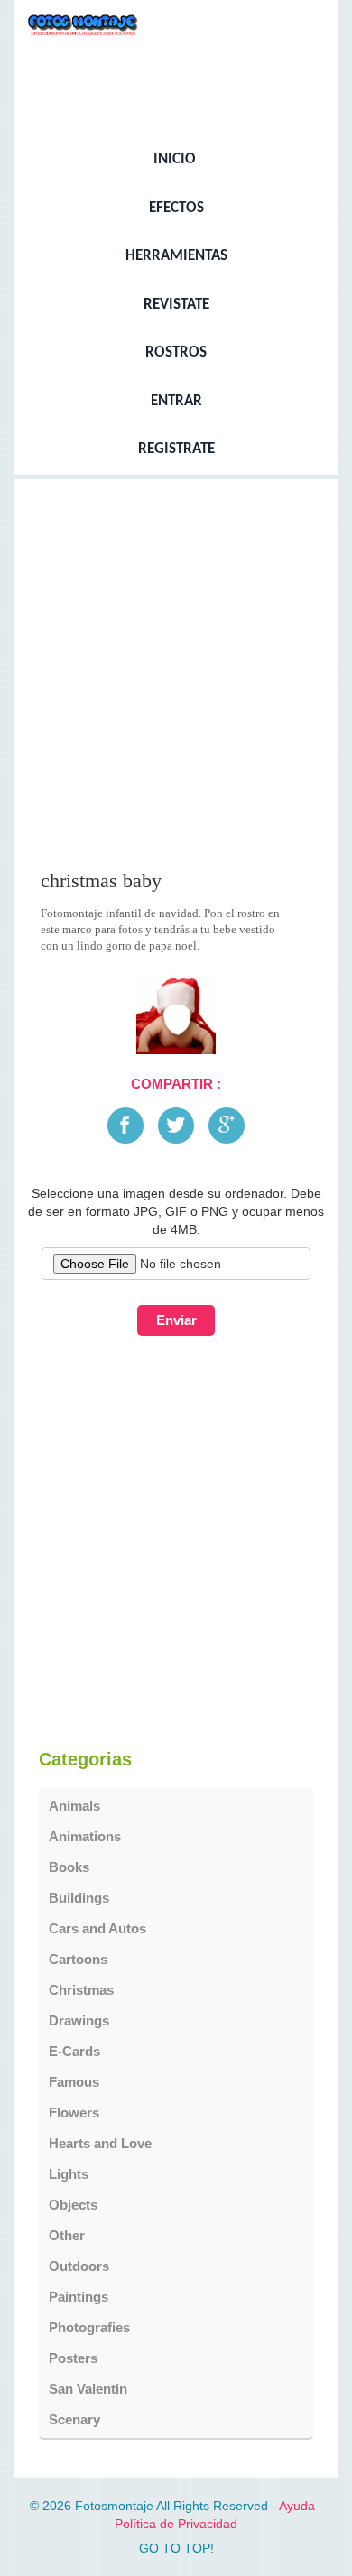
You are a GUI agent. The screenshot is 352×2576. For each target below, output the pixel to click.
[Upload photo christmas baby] (176, 1013)
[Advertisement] (176, 681)
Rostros (176, 353)
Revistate (176, 305)
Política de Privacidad (176, 2524)
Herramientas (176, 256)
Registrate (176, 449)
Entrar (176, 402)
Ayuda (297, 2506)
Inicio (175, 160)
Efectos (176, 208)
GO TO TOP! (176, 2548)
